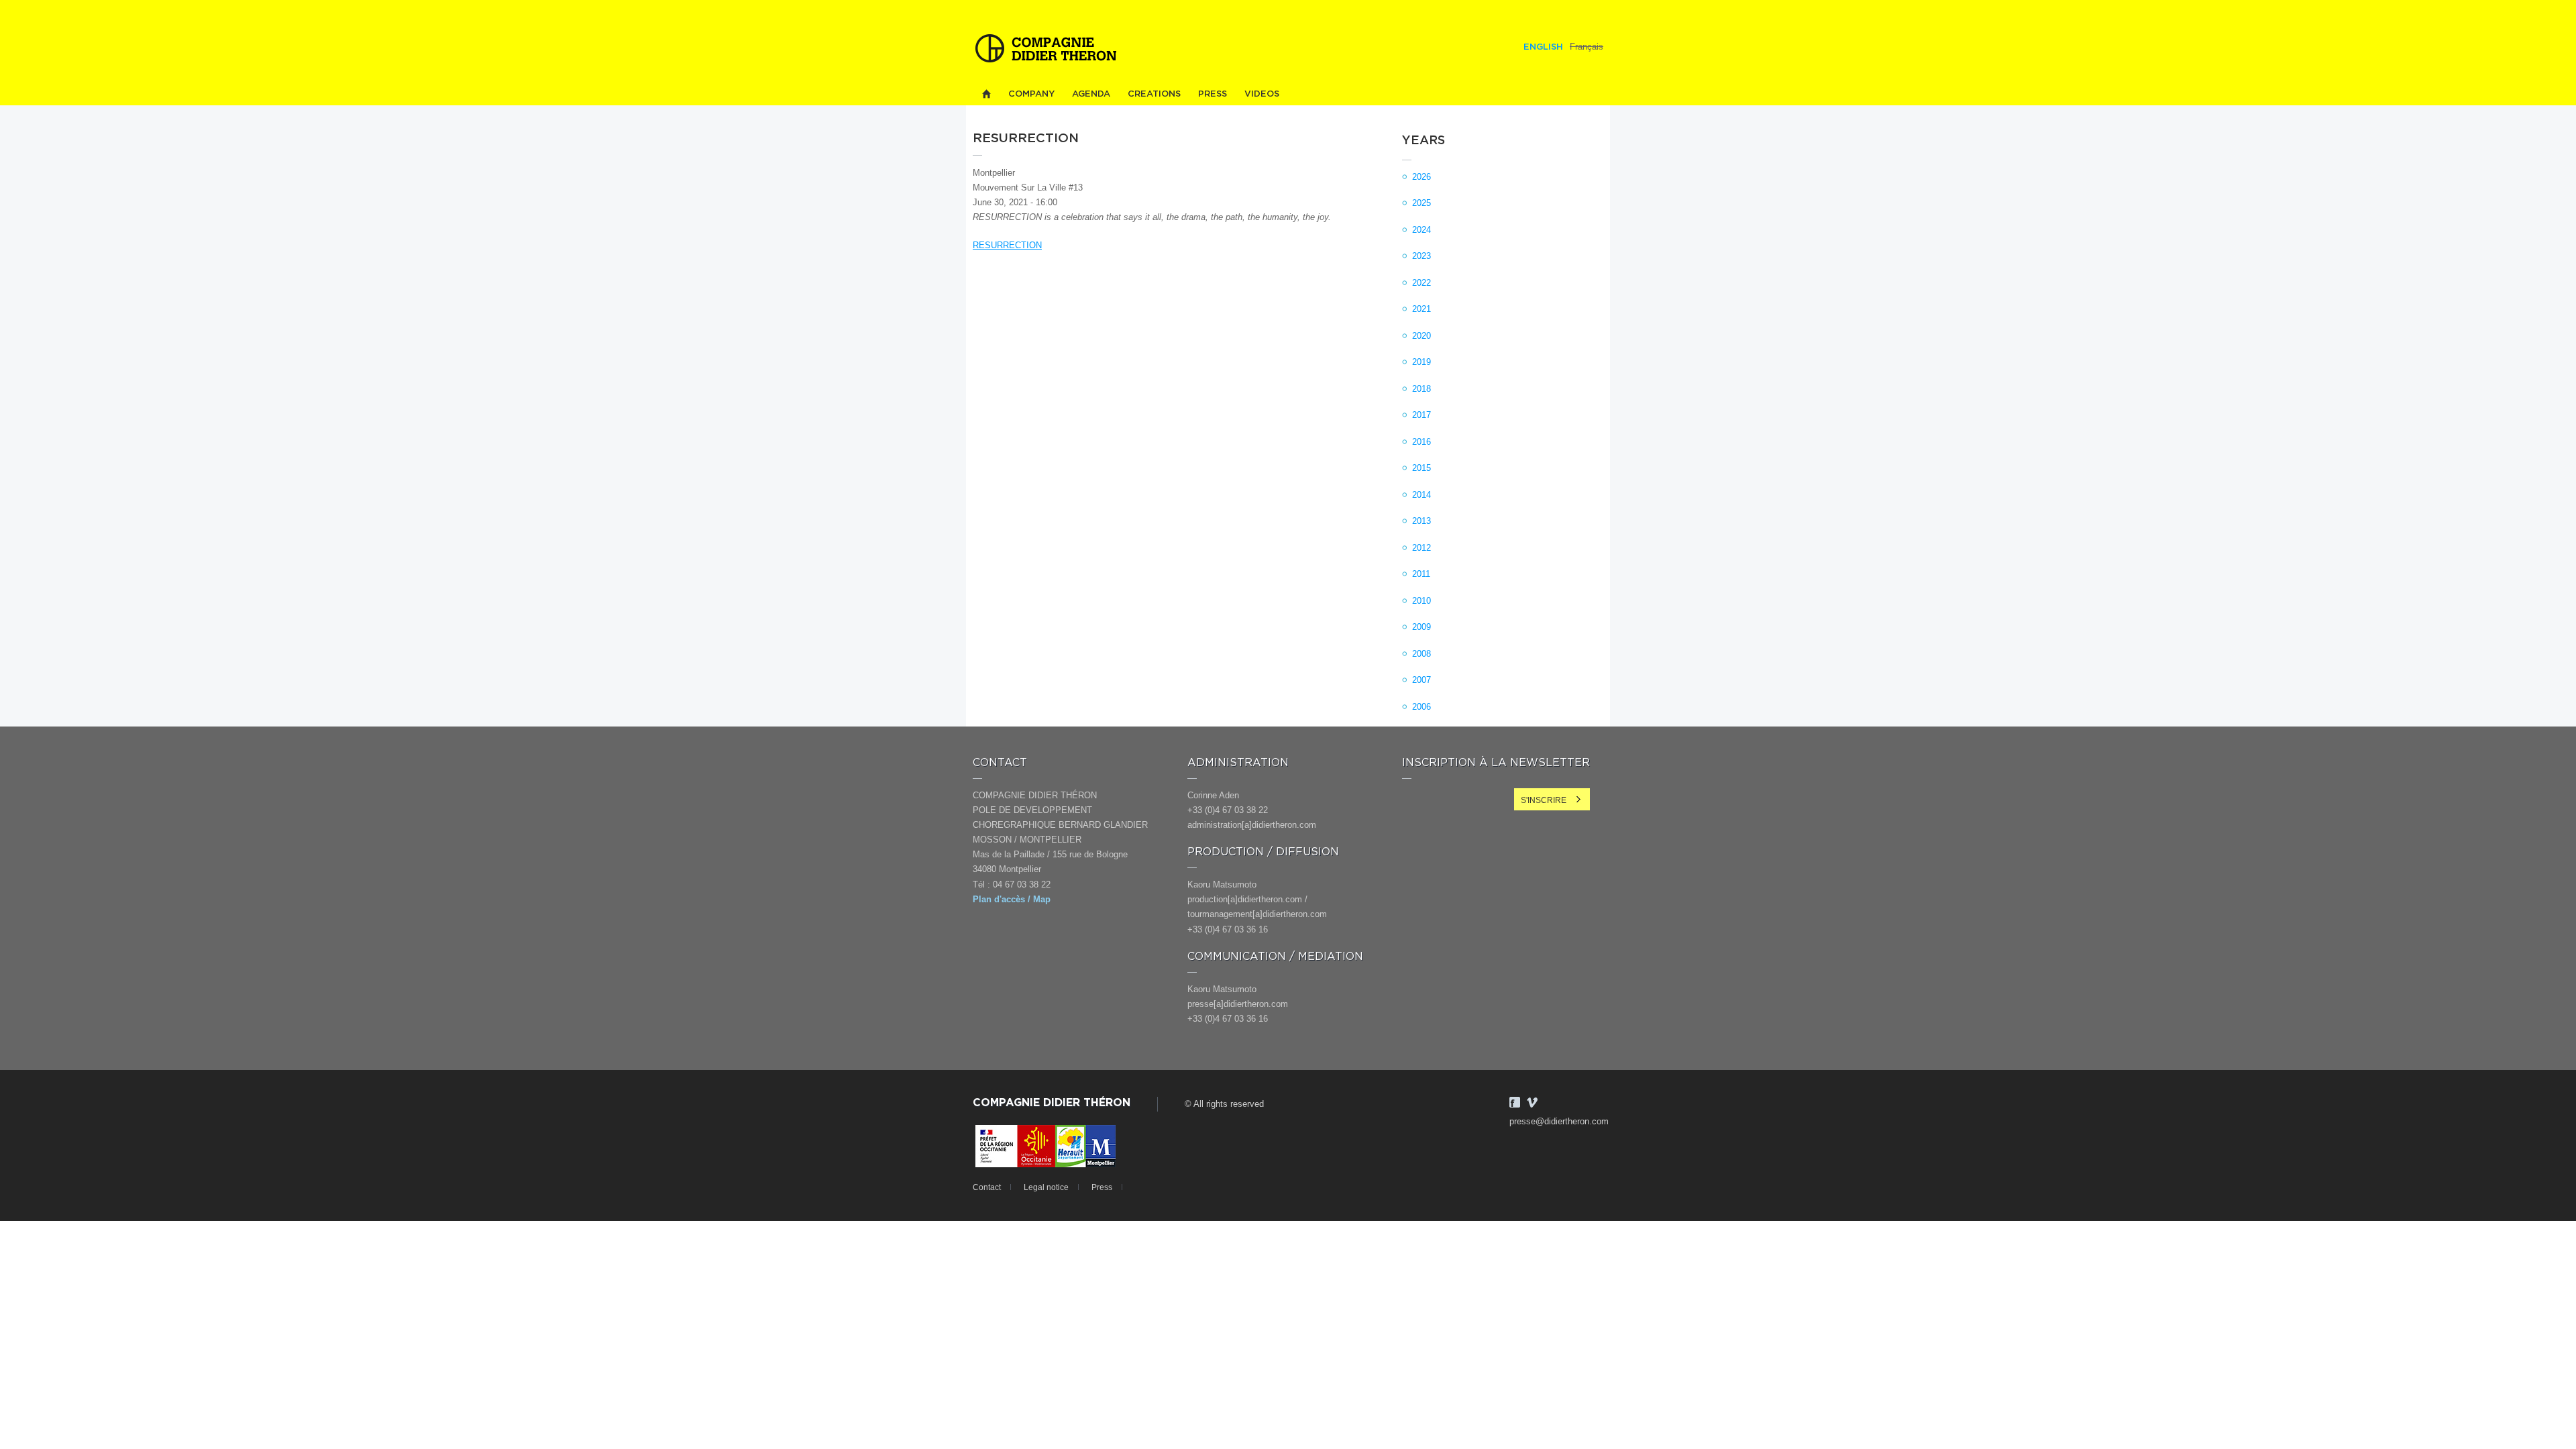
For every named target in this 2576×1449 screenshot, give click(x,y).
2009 (1421, 627)
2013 (1421, 521)
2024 (1421, 230)
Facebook (1515, 1102)
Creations (1154, 94)
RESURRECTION (1007, 245)
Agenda (1091, 94)
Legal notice (1046, 1187)
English (1543, 47)
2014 (1421, 495)
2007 (1421, 680)
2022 (1421, 283)
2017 (1421, 415)
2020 (1421, 336)
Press (1213, 94)
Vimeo (1532, 1102)
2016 (1421, 442)
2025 (1421, 203)
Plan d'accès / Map (1012, 899)
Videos (1262, 94)
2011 (1421, 574)
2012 (1421, 548)
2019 (1421, 362)
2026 (1421, 177)
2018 (1421, 389)
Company (1031, 94)
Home (986, 94)
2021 (1421, 309)
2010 (1421, 601)
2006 (1421, 707)
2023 (1421, 256)
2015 (1421, 468)
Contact (987, 1187)
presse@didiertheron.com (1559, 1121)
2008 (1421, 654)
